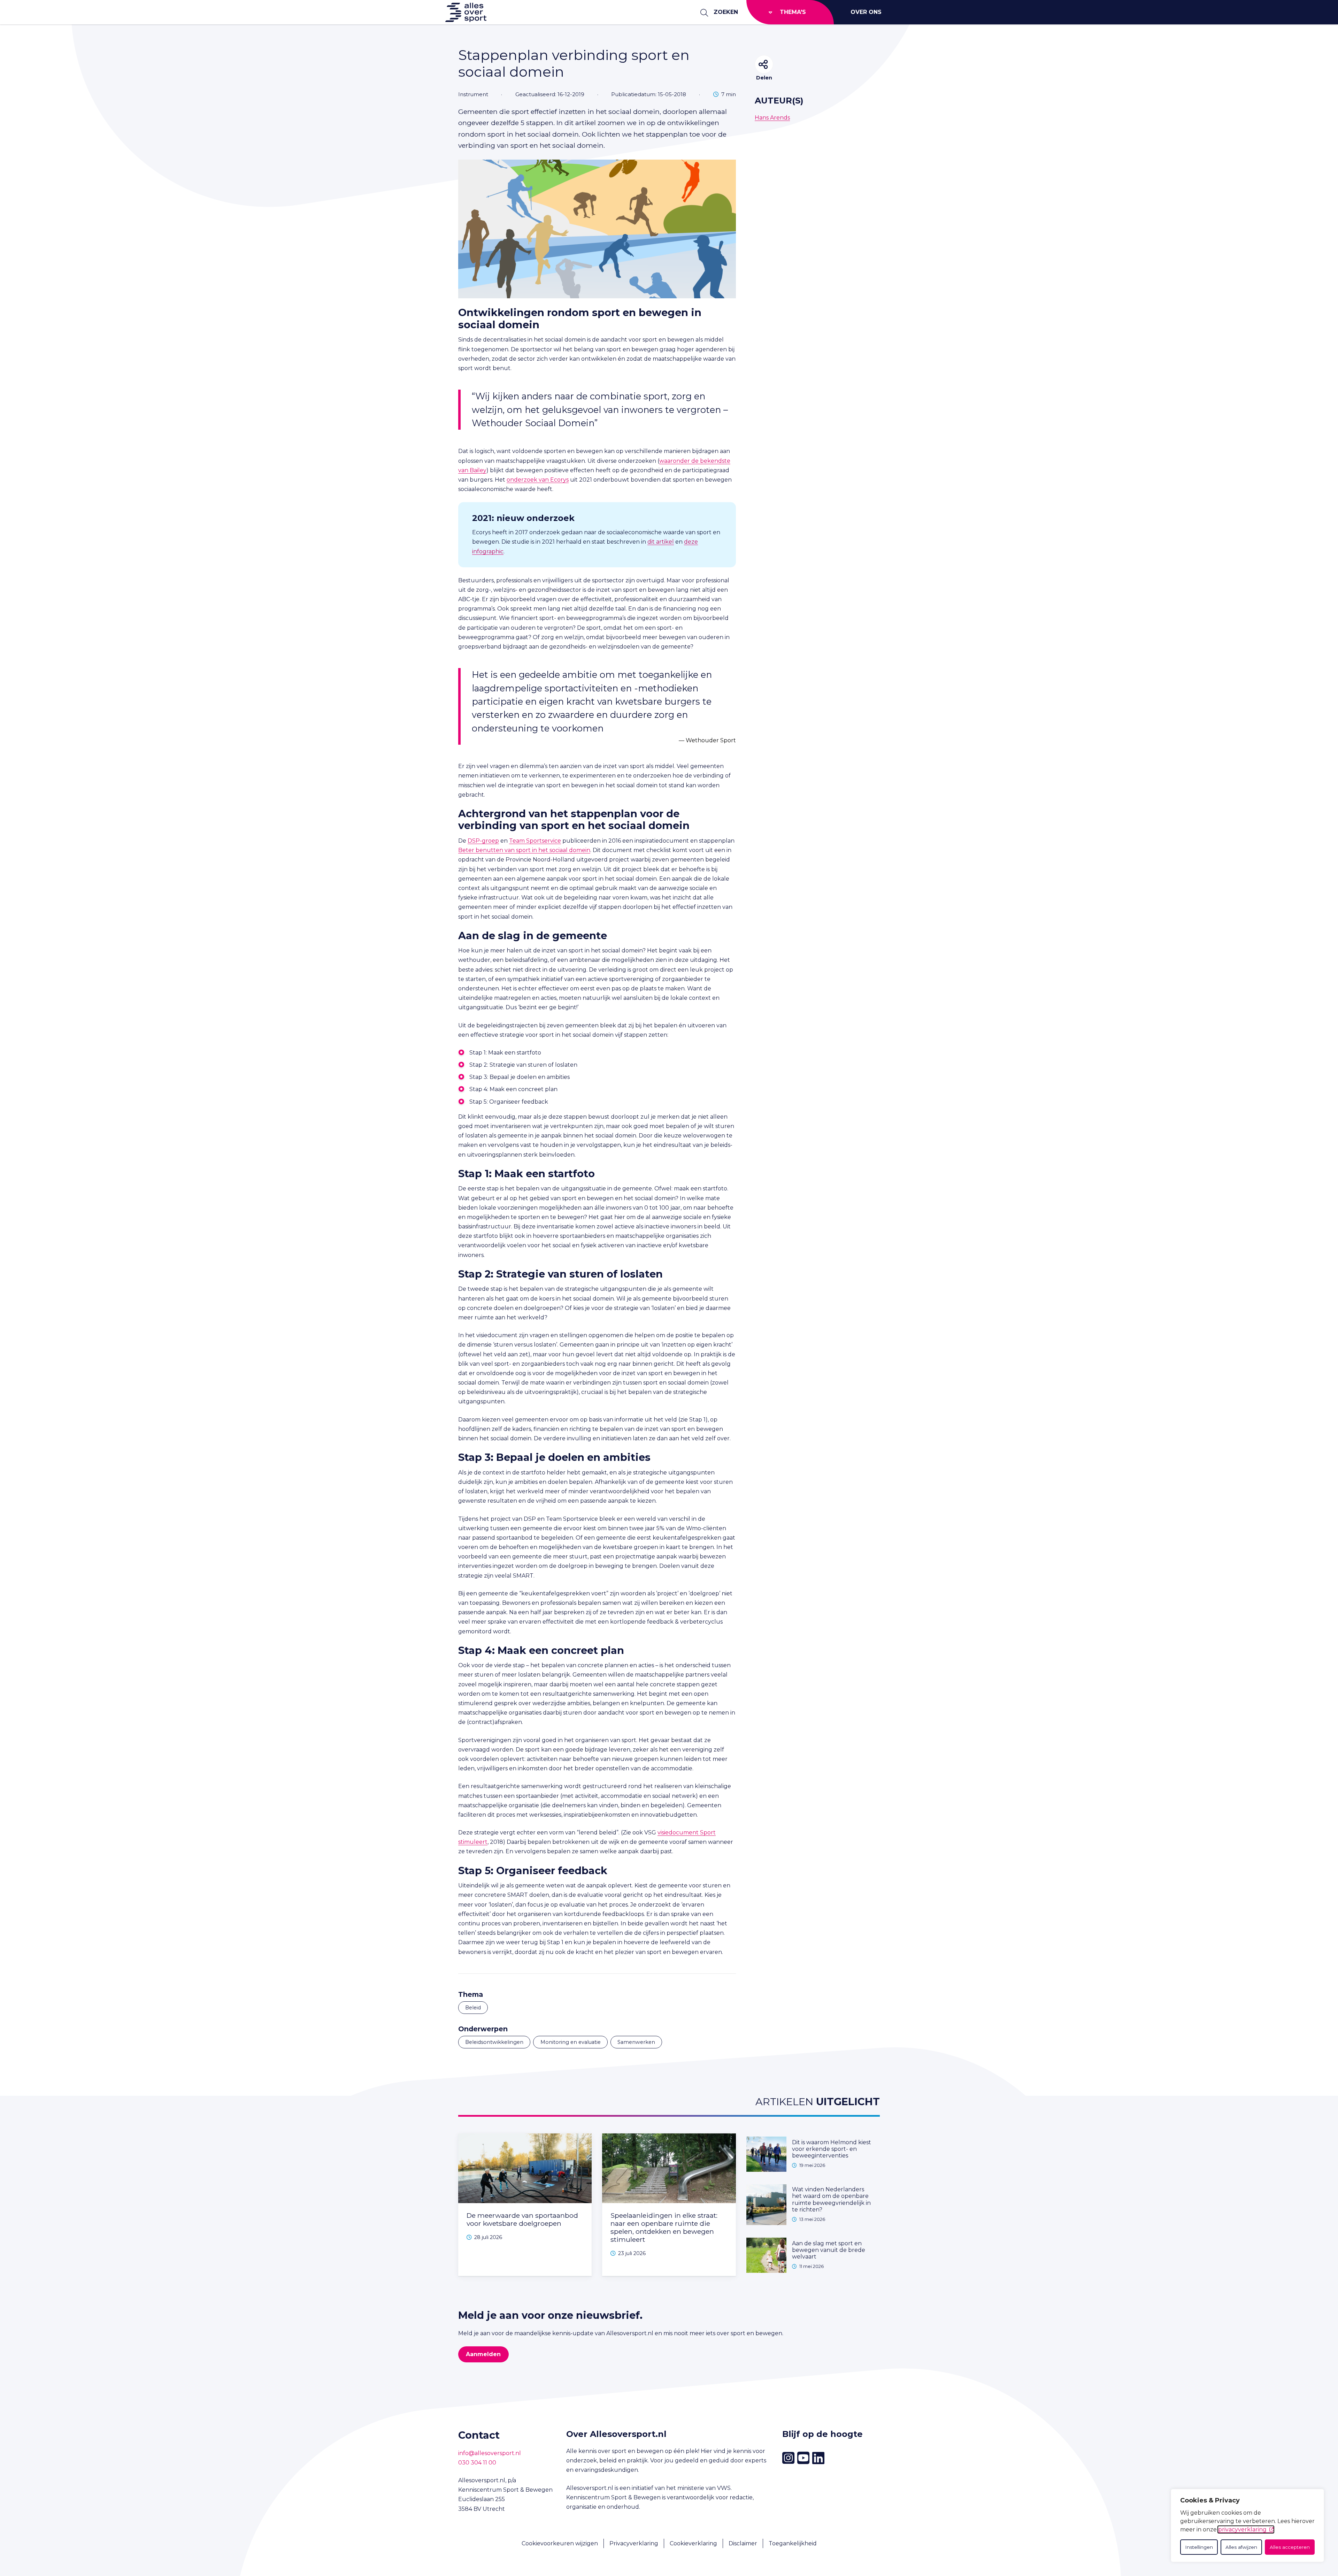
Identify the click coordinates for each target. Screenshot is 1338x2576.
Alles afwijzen (1241, 2547)
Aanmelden (483, 2354)
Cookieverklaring (693, 2543)
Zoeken (726, 12)
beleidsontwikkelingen (494, 2042)
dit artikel (661, 542)
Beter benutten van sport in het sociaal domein (524, 850)
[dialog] (1247, 2525)
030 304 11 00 (477, 2463)
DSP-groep (483, 841)
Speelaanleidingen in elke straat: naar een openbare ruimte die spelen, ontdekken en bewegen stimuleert (664, 2227)
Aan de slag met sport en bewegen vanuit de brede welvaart (829, 2250)
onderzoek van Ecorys (538, 480)
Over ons (866, 12)
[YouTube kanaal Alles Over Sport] (803, 2458)
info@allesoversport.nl (490, 2453)
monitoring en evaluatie (571, 2042)
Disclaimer (743, 2543)
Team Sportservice (535, 841)
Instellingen (1199, 2547)
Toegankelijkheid (793, 2543)
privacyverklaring (1242, 2529)
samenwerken (636, 2042)
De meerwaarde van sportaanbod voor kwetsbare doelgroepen (522, 2219)
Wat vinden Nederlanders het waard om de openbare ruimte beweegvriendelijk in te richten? (831, 2199)
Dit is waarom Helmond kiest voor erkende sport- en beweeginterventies (832, 2149)
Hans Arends (772, 118)
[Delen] (764, 64)
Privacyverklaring (634, 2543)
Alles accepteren (1290, 2547)
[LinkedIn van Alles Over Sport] (818, 2458)
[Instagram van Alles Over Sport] (788, 2458)
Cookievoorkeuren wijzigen (560, 2543)
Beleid (473, 2008)
